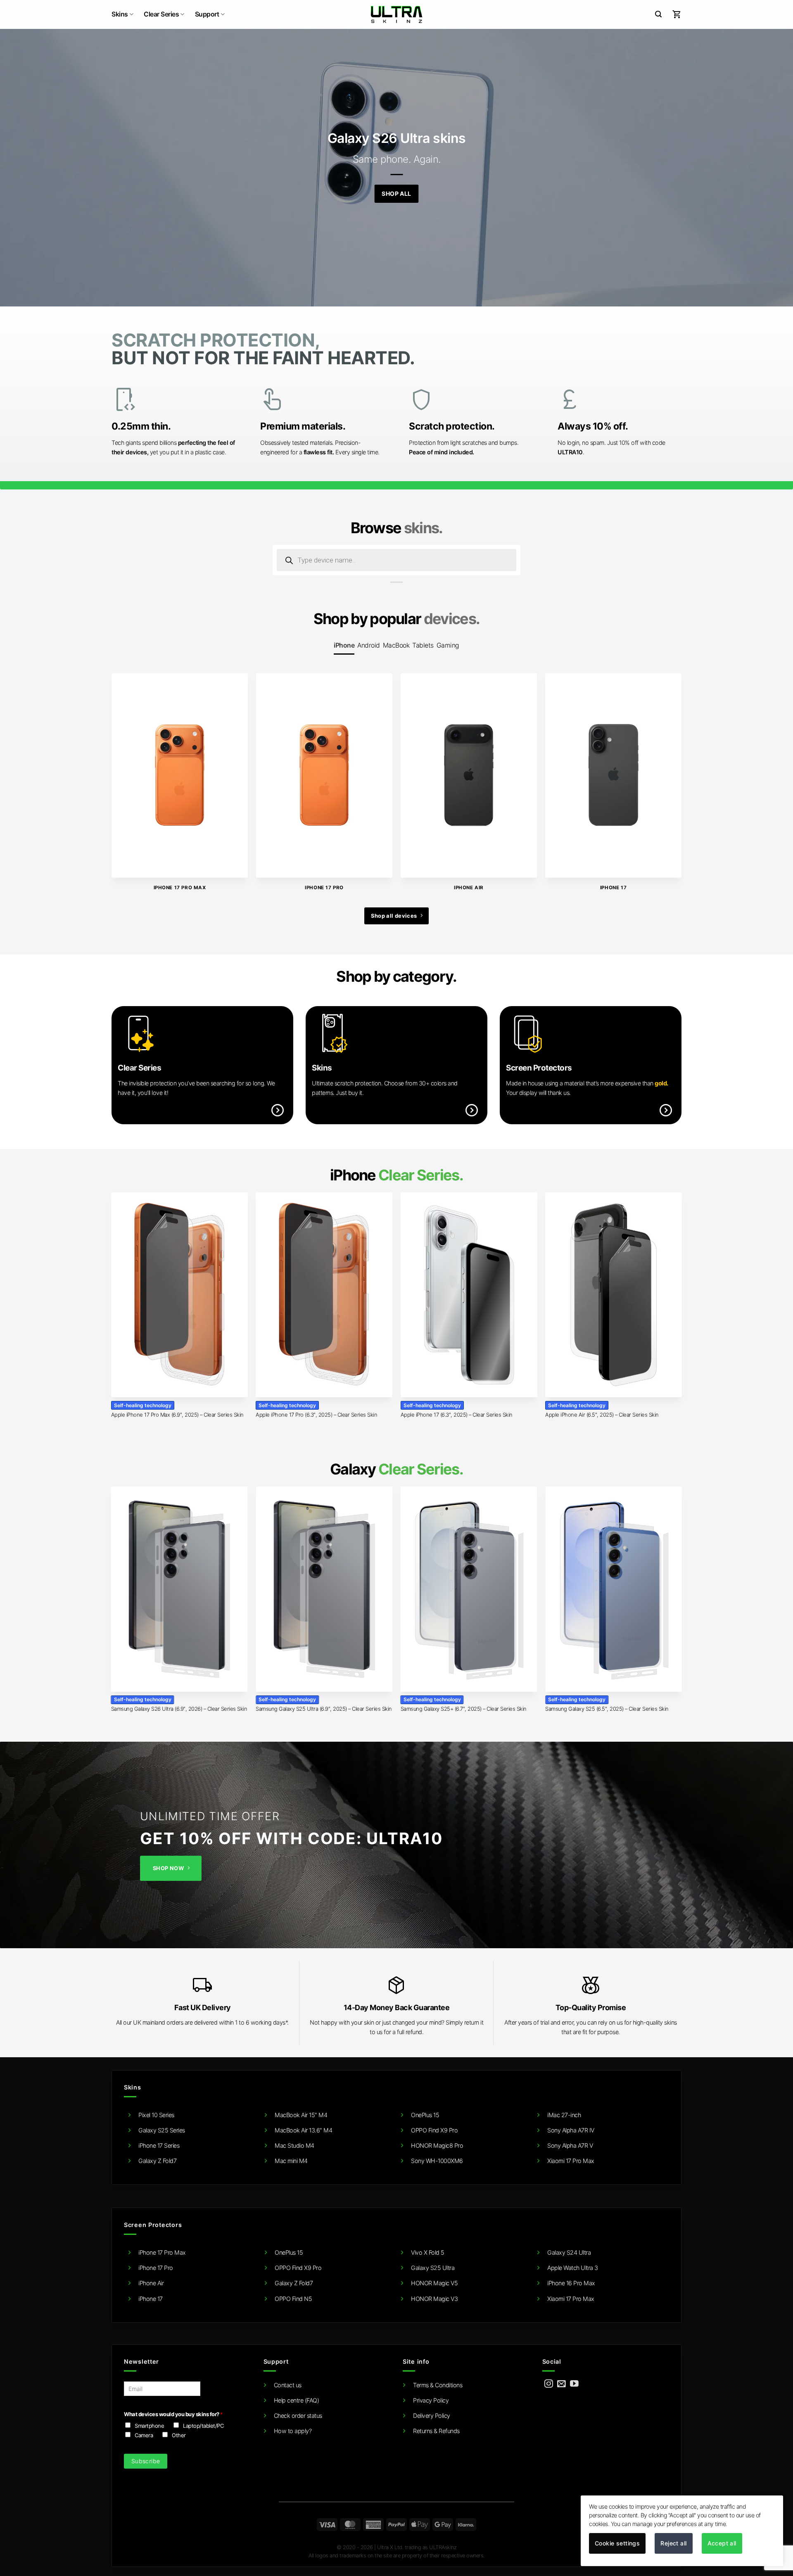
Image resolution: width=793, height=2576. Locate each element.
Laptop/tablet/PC (203, 2426)
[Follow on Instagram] (549, 2384)
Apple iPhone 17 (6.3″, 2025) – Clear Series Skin (457, 1415)
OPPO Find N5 (293, 2299)
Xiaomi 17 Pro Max (571, 2161)
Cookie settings (617, 2543)
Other (179, 2435)
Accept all (722, 2543)
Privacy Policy (431, 2400)
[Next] (664, 762)
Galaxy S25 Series (162, 2130)
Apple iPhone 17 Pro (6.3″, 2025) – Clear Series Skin (316, 1415)
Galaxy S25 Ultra (433, 2268)
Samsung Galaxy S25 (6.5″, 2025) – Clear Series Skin (607, 1709)
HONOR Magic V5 (434, 2283)
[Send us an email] (562, 2384)
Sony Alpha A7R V (570, 2145)
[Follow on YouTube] (574, 2384)
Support (207, 14)
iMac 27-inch (564, 2115)
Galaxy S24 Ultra (569, 2252)
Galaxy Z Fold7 (157, 2161)
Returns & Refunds (436, 2431)
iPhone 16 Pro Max (571, 2283)
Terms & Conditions (438, 2385)
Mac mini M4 (291, 2161)
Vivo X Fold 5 (428, 2252)
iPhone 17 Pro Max (162, 2252)
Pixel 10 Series (156, 2115)
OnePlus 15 (425, 2115)
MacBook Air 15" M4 (301, 2115)
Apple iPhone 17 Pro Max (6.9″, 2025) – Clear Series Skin (177, 1415)
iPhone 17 (151, 2299)
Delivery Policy (432, 2416)
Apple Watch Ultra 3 (573, 2268)
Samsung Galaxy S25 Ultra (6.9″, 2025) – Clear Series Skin (324, 1709)
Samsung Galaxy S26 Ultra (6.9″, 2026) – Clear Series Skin (179, 1709)
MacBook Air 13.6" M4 (303, 2130)
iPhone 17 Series (159, 2145)
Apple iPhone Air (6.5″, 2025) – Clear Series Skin (602, 1415)
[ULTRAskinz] (397, 14)
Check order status (298, 2416)
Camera (144, 2435)
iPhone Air (151, 2283)
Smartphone (149, 2426)
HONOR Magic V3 (434, 2299)
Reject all (673, 2543)
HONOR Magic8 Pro (437, 2145)
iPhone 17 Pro (156, 2268)
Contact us (288, 2385)
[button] (658, 14)
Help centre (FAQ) (297, 2400)
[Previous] (129, 762)
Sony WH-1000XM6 (437, 2161)
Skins (120, 14)
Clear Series (161, 14)
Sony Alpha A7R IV (571, 2130)
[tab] (344, 645)
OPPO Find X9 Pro (434, 2130)
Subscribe (146, 2461)
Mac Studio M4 (294, 2145)
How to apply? (293, 2431)
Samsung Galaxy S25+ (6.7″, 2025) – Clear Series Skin (464, 1709)
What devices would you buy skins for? (173, 2414)
